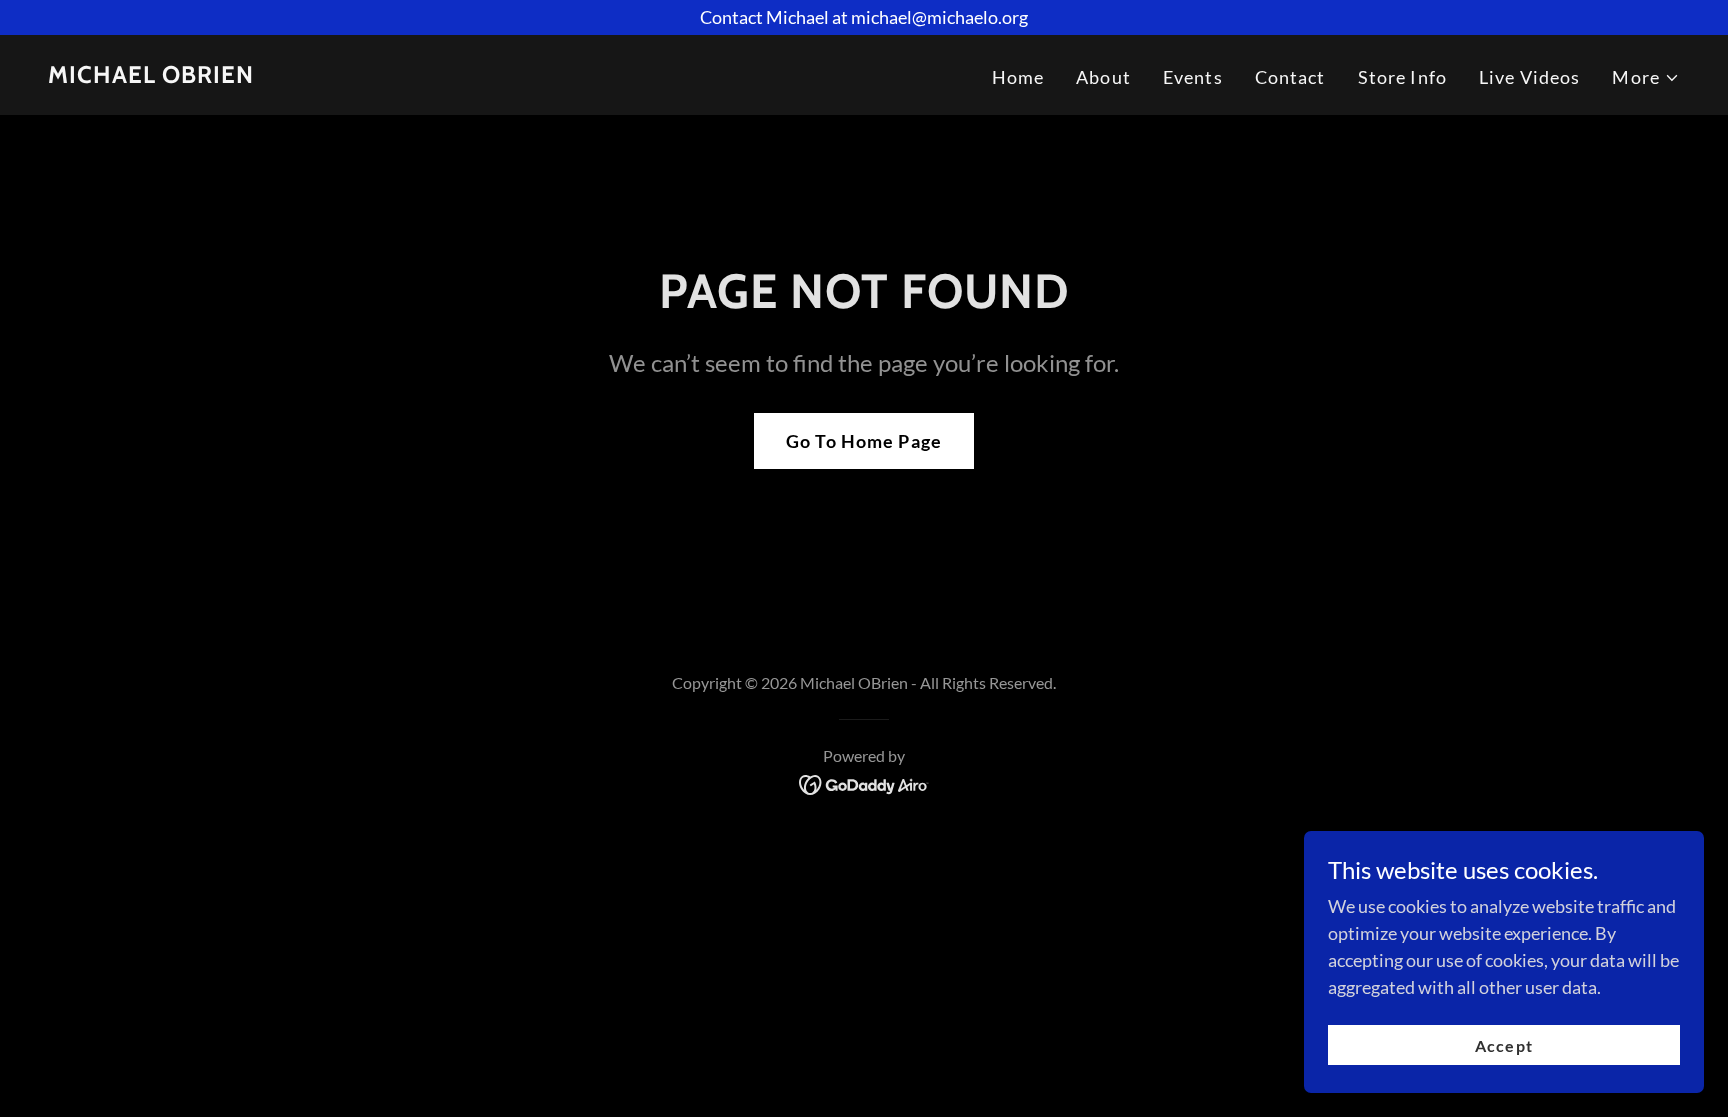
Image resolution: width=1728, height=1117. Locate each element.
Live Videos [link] (1529, 77)
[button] (1646, 77)
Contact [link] (1290, 77)
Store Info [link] (1402, 77)
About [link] (1103, 77)
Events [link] (1193, 77)
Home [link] (1018, 77)
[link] (151, 76)
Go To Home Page (864, 441)
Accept (1503, 1045)
